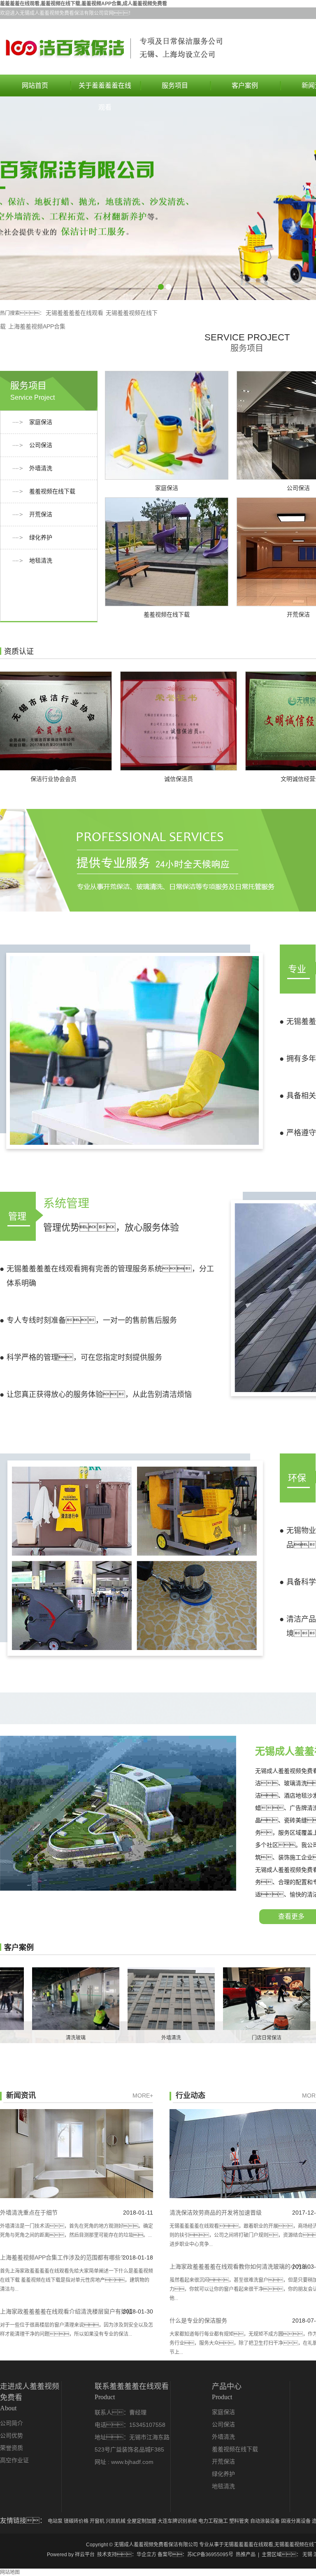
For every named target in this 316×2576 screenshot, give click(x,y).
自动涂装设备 (266, 2521)
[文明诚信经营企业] (252, 721)
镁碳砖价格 (77, 2521)
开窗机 (98, 2521)
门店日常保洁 (215, 2038)
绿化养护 (41, 538)
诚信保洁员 (127, 779)
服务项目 (175, 86)
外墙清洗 (41, 468)
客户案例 (245, 86)
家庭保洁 (41, 422)
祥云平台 (85, 2555)
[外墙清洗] (119, 1999)
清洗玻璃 (24, 2038)
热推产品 (246, 2555)
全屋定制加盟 (142, 2521)
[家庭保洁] (167, 425)
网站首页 (35, 86)
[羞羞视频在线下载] (167, 552)
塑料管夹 (240, 2521)
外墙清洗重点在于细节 (29, 2213)
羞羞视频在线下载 (52, 491)
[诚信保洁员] (127, 721)
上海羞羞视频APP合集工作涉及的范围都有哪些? (62, 2257)
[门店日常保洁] (215, 1999)
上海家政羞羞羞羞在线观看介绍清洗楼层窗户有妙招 (66, 2311)
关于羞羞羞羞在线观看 (105, 89)
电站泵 (56, 2521)
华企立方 (146, 2555)
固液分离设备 (296, 2521)
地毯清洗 (41, 561)
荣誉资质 (12, 2448)
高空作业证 (14, 2460)
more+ (143, 2095)
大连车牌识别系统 (178, 2521)
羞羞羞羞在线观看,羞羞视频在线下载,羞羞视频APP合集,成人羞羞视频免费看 (84, 4)
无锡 (307, 2555)
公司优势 (12, 2436)
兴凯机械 (116, 2521)
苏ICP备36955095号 (210, 2555)
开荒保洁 (41, 514)
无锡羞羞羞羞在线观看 (74, 313)
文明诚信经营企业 (252, 779)
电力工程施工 (214, 2521)
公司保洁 (41, 445)
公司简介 (12, 2423)
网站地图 (10, 2572)
